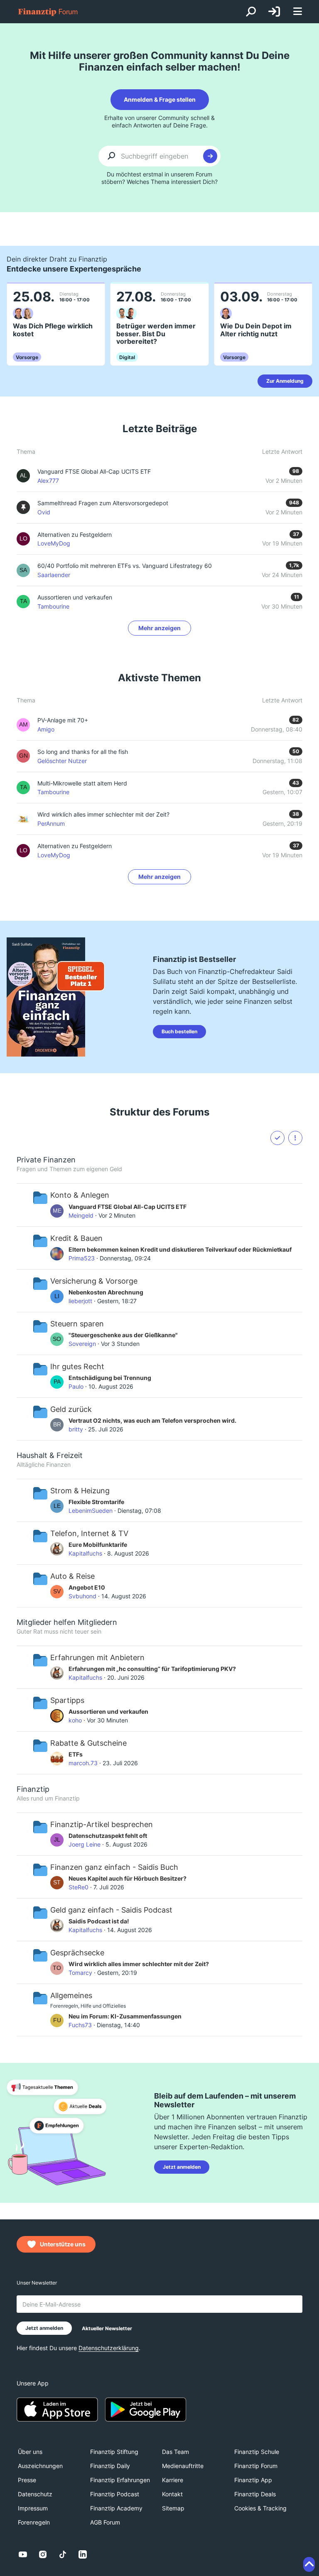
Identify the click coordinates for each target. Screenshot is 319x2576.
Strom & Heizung (80, 1491)
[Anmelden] (274, 12)
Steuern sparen (77, 1324)
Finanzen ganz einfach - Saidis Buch (114, 1867)
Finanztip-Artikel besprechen (102, 1824)
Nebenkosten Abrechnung (106, 1292)
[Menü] (297, 12)
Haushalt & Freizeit (50, 1455)
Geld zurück (71, 1409)
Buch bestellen (179, 1031)
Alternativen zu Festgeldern (75, 846)
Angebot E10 (87, 1587)
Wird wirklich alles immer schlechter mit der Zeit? (103, 814)
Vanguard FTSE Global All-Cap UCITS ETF (128, 1207)
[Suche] (251, 12)
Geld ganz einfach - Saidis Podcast (111, 1910)
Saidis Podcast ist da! (99, 1921)
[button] (295, 1138)
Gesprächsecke (77, 1953)
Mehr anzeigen (159, 628)
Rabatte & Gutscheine (88, 1743)
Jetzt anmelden (182, 2167)
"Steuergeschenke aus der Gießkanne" (123, 1335)
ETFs (76, 1754)
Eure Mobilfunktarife (98, 1545)
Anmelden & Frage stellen (160, 99)
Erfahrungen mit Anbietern (97, 1657)
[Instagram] (43, 2554)
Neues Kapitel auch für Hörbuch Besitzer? (128, 1878)
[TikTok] (63, 2554)
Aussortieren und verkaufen (108, 1711)
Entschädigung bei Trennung (110, 1378)
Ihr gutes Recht (77, 1366)
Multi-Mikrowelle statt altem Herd (82, 783)
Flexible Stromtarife (96, 1502)
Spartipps (67, 1700)
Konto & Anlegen (80, 1195)
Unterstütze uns (63, 2244)
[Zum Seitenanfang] (309, 2564)
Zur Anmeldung (285, 381)
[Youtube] (23, 2554)
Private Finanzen (46, 1160)
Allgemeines (71, 1995)
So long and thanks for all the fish (83, 752)
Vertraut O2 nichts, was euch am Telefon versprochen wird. (152, 1420)
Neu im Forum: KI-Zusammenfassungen (125, 2016)
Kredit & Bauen (76, 1238)
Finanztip (33, 1789)
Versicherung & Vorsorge (94, 1281)
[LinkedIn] (83, 2554)
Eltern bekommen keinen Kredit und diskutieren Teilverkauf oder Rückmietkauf (180, 1249)
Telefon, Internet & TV (89, 1533)
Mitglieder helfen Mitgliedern (67, 1622)
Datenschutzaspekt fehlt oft (108, 1836)
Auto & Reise (72, 1576)
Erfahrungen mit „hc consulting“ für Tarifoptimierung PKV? (152, 1669)
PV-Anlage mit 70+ (63, 720)
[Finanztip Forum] (48, 12)
